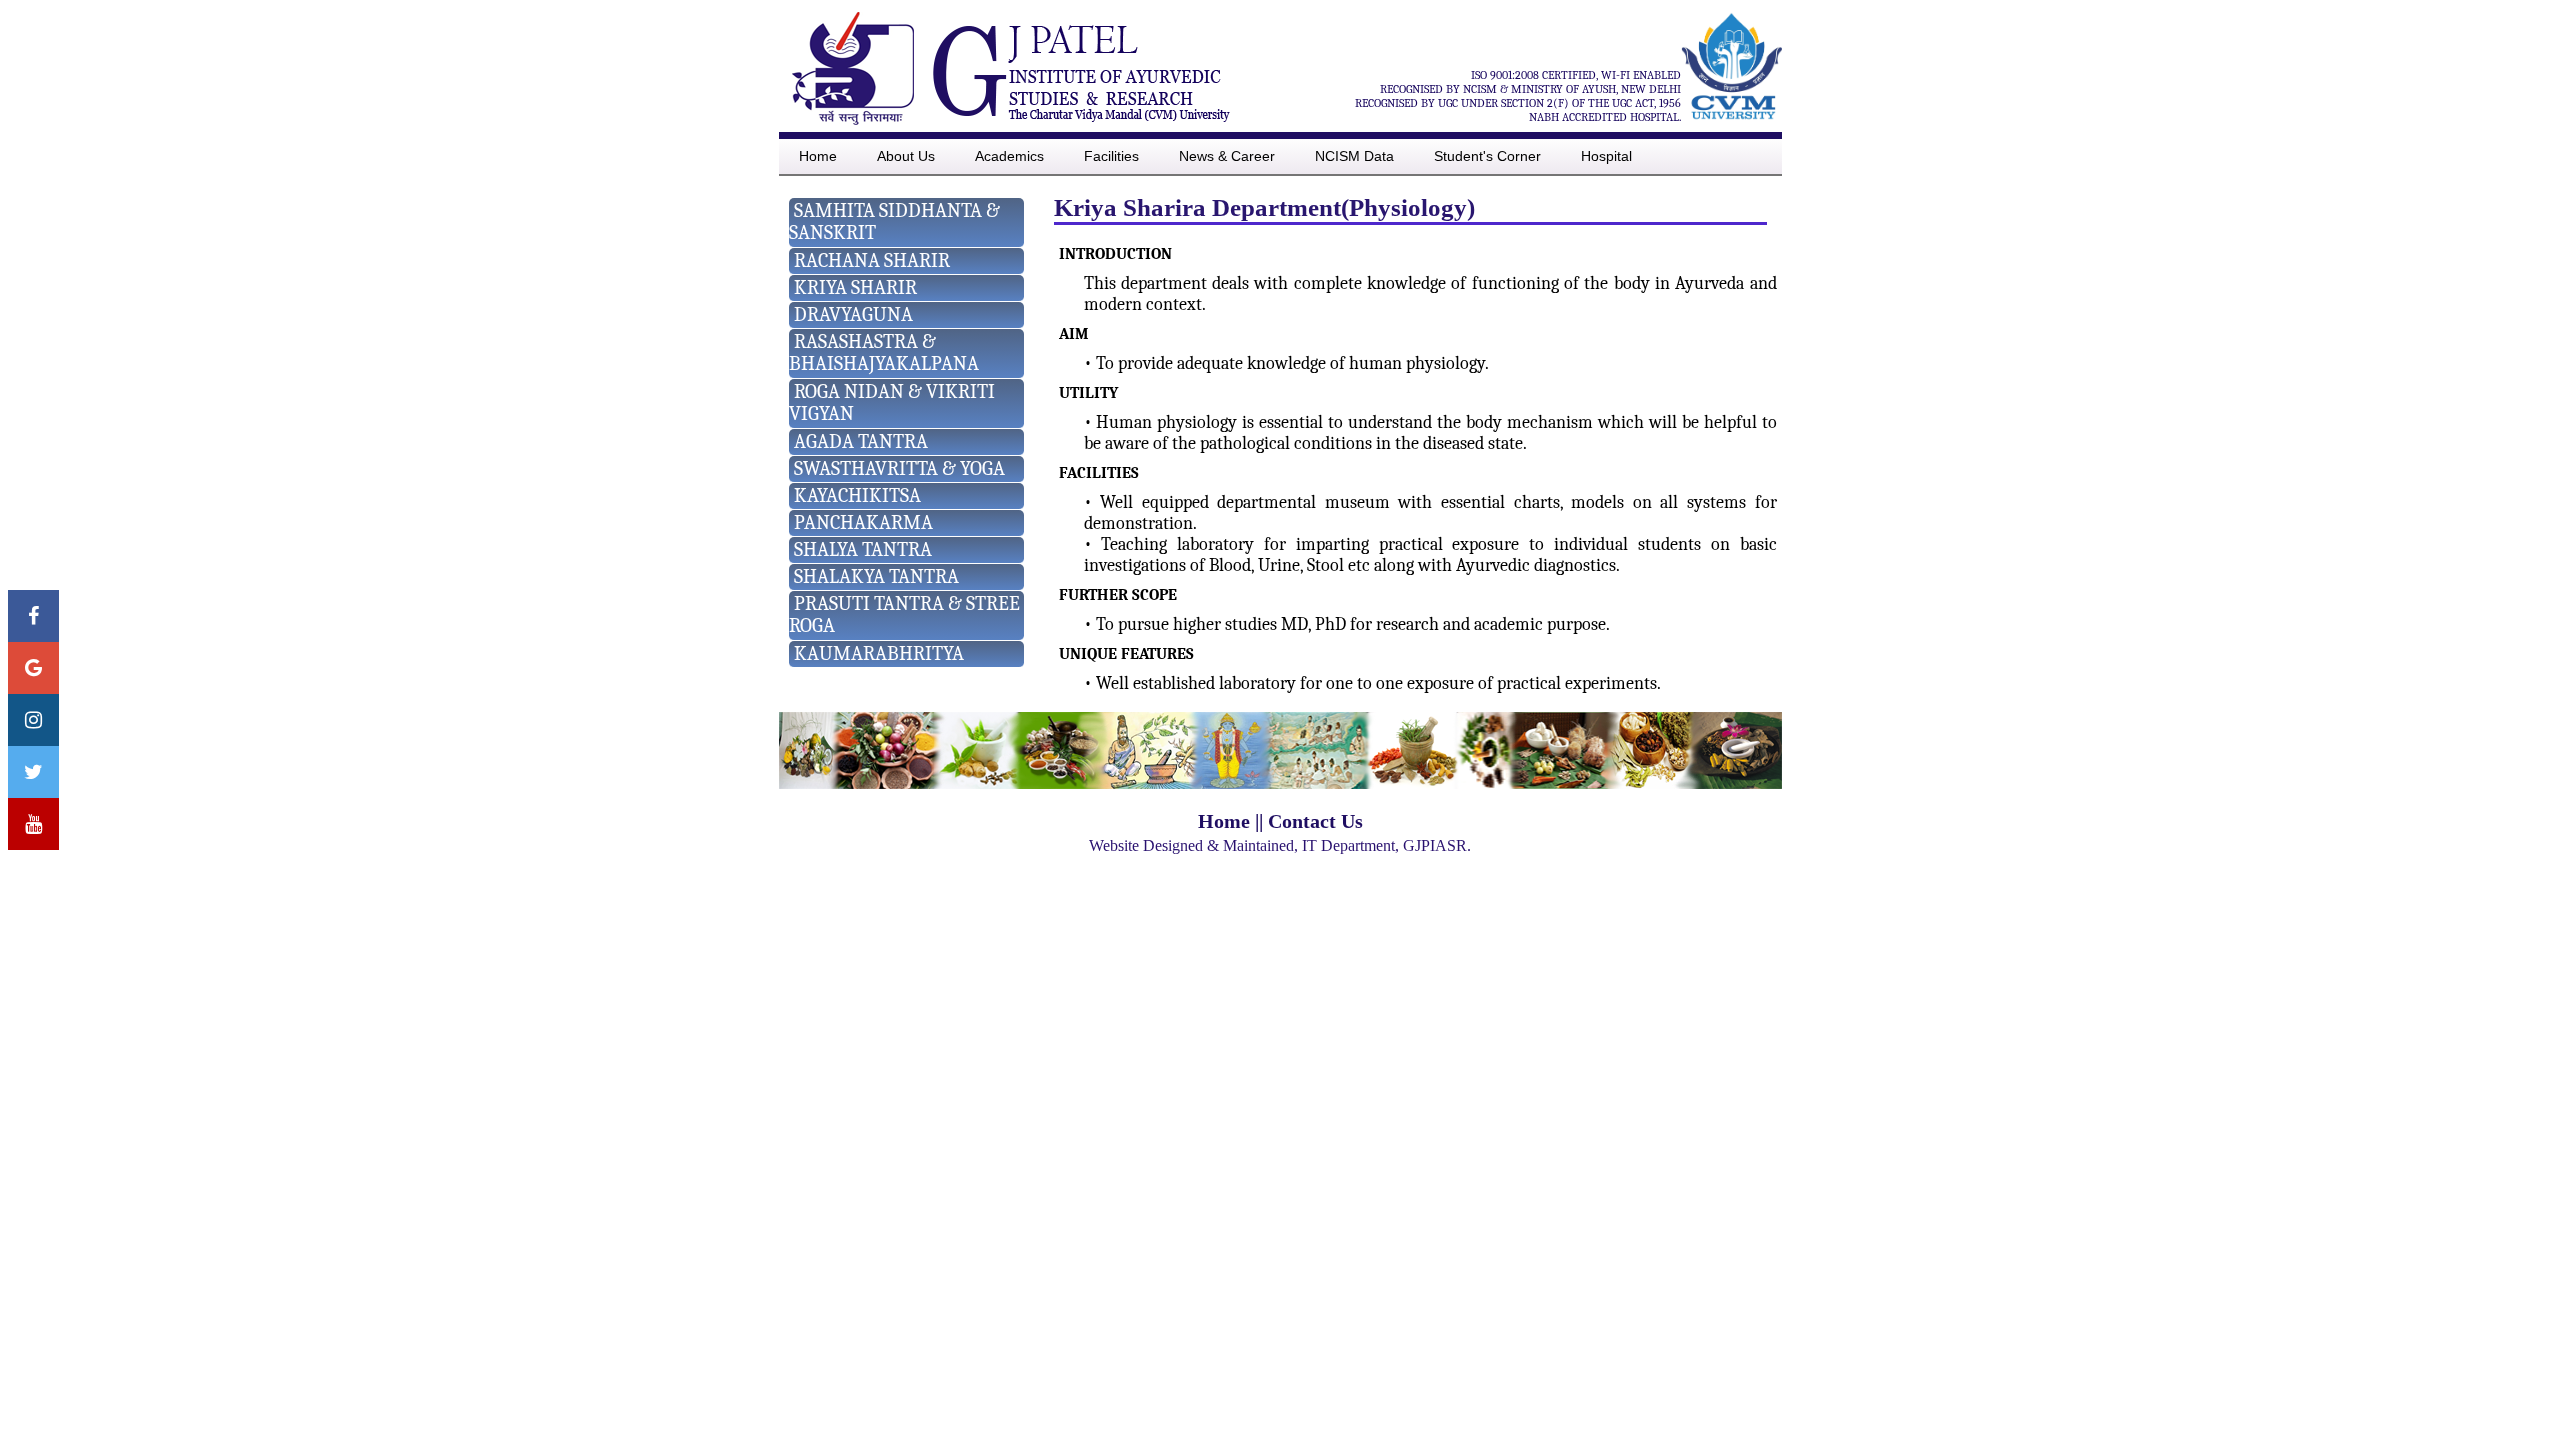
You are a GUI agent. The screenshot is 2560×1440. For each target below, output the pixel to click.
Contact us (1315, 821)
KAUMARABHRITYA (879, 653)
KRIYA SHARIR (855, 287)
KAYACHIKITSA (857, 495)
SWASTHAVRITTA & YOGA (899, 468)
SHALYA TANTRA (863, 549)
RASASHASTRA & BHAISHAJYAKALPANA (884, 352)
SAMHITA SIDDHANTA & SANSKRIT (894, 221)
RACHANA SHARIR (872, 260)
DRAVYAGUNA (853, 314)
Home (1224, 821)
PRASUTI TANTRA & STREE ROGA (904, 614)
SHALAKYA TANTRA (876, 576)
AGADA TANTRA (861, 441)
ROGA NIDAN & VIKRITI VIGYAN (892, 402)
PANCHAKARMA (863, 522)
